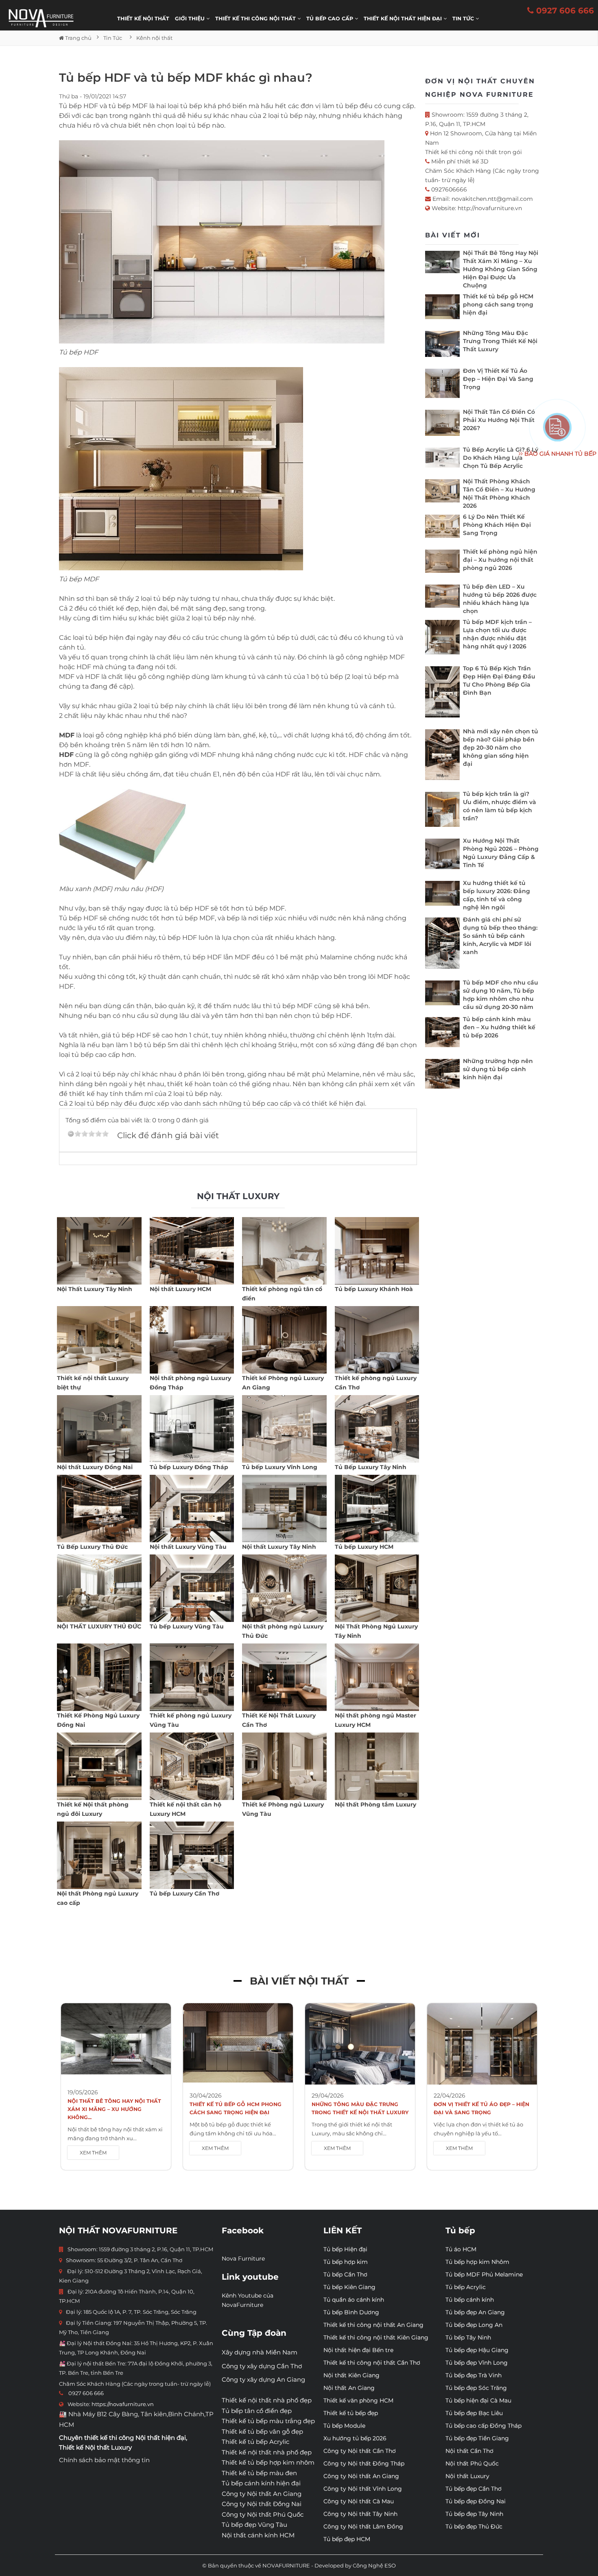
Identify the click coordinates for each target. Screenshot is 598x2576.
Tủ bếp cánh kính (470, 2300)
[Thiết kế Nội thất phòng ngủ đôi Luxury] (99, 1766)
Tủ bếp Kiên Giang (349, 2287)
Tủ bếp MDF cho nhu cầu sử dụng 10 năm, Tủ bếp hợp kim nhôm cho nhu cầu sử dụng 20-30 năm (501, 995)
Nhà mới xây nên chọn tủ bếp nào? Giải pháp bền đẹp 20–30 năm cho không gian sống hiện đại (501, 748)
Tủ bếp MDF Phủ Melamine (484, 2274)
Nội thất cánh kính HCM (258, 2535)
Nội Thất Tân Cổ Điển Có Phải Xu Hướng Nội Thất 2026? (499, 420)
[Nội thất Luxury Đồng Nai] (99, 1429)
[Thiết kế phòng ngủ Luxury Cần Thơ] (377, 1340)
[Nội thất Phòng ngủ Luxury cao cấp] (99, 1855)
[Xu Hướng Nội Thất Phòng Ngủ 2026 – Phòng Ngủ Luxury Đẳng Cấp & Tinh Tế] (442, 856)
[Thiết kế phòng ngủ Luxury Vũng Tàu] (192, 1677)
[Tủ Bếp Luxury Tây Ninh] (377, 1429)
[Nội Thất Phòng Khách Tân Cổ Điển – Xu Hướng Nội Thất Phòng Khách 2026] (442, 493)
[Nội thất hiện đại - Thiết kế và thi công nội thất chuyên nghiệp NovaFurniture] (41, 18)
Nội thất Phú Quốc (472, 2463)
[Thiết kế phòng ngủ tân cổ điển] (284, 1251)
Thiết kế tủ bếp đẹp (351, 2413)
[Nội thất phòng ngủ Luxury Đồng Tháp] (192, 1340)
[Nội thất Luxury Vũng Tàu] (192, 1509)
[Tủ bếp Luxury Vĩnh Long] (284, 1429)
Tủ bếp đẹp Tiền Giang (477, 2438)
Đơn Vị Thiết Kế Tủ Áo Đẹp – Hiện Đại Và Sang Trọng (498, 379)
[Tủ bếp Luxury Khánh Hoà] (377, 1251)
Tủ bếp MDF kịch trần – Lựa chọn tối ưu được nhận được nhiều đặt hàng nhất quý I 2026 (497, 634)
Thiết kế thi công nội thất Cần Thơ (372, 2363)
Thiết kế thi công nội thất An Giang (373, 2325)
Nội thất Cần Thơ (469, 2451)
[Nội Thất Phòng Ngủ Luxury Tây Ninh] (377, 1588)
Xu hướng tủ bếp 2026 (355, 2438)
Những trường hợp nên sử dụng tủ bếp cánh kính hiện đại (498, 1069)
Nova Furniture (243, 2259)
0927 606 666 (564, 11)
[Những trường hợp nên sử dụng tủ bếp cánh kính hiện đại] (442, 1076)
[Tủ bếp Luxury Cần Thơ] (192, 1855)
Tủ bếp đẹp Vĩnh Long (477, 2363)
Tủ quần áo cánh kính (354, 2300)
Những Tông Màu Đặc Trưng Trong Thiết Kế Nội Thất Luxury (500, 341)
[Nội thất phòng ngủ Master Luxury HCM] (377, 1677)
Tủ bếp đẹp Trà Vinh (474, 2375)
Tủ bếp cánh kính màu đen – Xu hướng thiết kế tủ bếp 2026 (499, 1027)
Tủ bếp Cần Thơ (345, 2274)
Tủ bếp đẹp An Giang (475, 2312)
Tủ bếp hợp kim (346, 2262)
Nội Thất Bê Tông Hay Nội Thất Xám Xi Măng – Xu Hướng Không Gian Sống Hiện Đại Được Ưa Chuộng (501, 269)
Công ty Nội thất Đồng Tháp (364, 2463)
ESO (390, 2565)
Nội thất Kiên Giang (351, 2375)
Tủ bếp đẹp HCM (347, 2539)
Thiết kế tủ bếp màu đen (259, 2473)
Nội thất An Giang (349, 2388)
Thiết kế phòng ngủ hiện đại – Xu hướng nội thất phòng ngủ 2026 (500, 560)
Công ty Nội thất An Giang (262, 2494)
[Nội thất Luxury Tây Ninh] (284, 1509)
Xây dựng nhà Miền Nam (260, 2352)
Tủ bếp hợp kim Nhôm (477, 2262)
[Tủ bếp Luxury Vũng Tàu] (192, 1588)
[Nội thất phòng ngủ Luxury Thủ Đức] (284, 1588)
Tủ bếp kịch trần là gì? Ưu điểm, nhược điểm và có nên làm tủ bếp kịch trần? (500, 806)
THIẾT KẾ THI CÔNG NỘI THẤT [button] (256, 18)
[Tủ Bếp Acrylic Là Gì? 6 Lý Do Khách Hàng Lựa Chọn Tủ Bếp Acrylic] (442, 460)
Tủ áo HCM (461, 2249)
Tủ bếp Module (344, 2426)
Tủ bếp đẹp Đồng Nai (476, 2501)
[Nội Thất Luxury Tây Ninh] (99, 1251)
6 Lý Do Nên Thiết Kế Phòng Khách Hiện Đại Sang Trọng (497, 525)
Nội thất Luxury (467, 2476)
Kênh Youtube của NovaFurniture (248, 2300)
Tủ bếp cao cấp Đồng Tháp (483, 2426)
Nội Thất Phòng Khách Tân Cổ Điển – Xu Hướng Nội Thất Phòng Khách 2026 (499, 493)
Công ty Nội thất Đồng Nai (262, 2504)
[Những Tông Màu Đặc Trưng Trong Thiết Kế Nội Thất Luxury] (442, 346)
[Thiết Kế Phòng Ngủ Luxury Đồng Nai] (99, 1677)
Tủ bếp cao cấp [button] (331, 18)
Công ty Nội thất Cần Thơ (360, 2451)
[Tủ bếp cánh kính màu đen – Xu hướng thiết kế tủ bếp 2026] (442, 1034)
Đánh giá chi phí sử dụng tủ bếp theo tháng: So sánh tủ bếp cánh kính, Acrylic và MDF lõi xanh (500, 936)
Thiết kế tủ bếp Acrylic (255, 2442)
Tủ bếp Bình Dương (351, 2312)
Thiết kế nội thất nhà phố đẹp (267, 2400)
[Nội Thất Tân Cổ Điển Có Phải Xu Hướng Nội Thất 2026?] (442, 425)
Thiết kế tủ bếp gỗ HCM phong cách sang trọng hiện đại (498, 304)
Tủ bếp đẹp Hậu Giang (477, 2350)
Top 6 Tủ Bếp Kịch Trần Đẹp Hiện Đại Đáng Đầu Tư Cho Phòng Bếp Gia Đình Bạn (499, 680)
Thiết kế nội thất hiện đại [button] (404, 18)
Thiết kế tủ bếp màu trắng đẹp (268, 2421)
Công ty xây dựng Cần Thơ (262, 2366)
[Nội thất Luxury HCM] (192, 1251)
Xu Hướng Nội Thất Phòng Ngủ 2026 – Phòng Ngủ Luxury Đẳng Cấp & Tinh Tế (501, 853)
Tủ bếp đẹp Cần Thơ (474, 2489)
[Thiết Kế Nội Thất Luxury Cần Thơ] (284, 1677)
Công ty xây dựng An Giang (263, 2379)
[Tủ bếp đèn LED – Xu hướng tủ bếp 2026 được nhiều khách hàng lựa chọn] (442, 598)
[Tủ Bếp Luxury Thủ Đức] (99, 1509)
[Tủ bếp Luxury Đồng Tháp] (192, 1429)
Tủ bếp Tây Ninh (468, 2337)
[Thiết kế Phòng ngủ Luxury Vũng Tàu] (284, 1766)
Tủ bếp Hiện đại (345, 2249)
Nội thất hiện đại (161, 2438)
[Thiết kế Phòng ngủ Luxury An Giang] (284, 1340)
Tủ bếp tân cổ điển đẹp (257, 2411)
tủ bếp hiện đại (110, 638)
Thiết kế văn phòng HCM (358, 2400)
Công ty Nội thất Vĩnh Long (363, 2489)
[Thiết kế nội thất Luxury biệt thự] (99, 1340)
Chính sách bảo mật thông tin (104, 2460)
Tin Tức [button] (464, 18)
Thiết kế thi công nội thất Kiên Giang (376, 2337)
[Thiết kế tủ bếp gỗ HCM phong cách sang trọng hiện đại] (442, 309)
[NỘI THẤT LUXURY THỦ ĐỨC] (99, 1588)
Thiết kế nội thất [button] (143, 18)
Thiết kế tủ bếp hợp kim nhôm (268, 2462)
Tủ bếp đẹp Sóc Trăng (476, 2388)
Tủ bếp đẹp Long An (474, 2325)
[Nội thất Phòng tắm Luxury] (377, 1766)
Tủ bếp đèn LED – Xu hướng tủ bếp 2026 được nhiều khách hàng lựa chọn (500, 599)
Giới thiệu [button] (191, 18)
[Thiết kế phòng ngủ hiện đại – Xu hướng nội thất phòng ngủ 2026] (442, 563)
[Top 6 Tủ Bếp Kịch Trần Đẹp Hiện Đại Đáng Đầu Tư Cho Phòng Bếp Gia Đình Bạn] (442, 694)
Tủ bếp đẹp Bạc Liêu (474, 2413)
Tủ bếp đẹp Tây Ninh (474, 2514)
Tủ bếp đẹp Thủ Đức (474, 2526)
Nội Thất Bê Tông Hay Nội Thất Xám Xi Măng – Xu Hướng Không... (114, 2109)
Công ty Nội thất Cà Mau (359, 2501)
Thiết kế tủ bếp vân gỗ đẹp (262, 2431)
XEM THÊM (93, 2153)
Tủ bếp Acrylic (466, 2287)
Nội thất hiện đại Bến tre (358, 2350)
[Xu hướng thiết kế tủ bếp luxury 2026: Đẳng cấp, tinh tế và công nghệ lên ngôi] (442, 895)
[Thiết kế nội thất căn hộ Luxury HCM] (192, 1766)
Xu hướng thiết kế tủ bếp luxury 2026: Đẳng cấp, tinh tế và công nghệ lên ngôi (497, 895)
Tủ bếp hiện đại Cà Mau (478, 2400)
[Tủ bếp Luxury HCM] (377, 1509)
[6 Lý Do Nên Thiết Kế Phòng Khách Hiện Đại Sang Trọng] (442, 528)
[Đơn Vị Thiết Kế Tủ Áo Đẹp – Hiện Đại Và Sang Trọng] (442, 385)
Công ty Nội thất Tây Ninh (360, 2514)
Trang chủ (78, 38)
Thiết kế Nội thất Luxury (95, 2447)
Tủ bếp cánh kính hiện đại (261, 2483)
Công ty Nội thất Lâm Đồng (363, 2526)
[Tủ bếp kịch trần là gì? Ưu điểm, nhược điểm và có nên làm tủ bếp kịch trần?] (442, 811)
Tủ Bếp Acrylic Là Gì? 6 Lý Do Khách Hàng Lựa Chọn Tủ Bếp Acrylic (501, 458)
